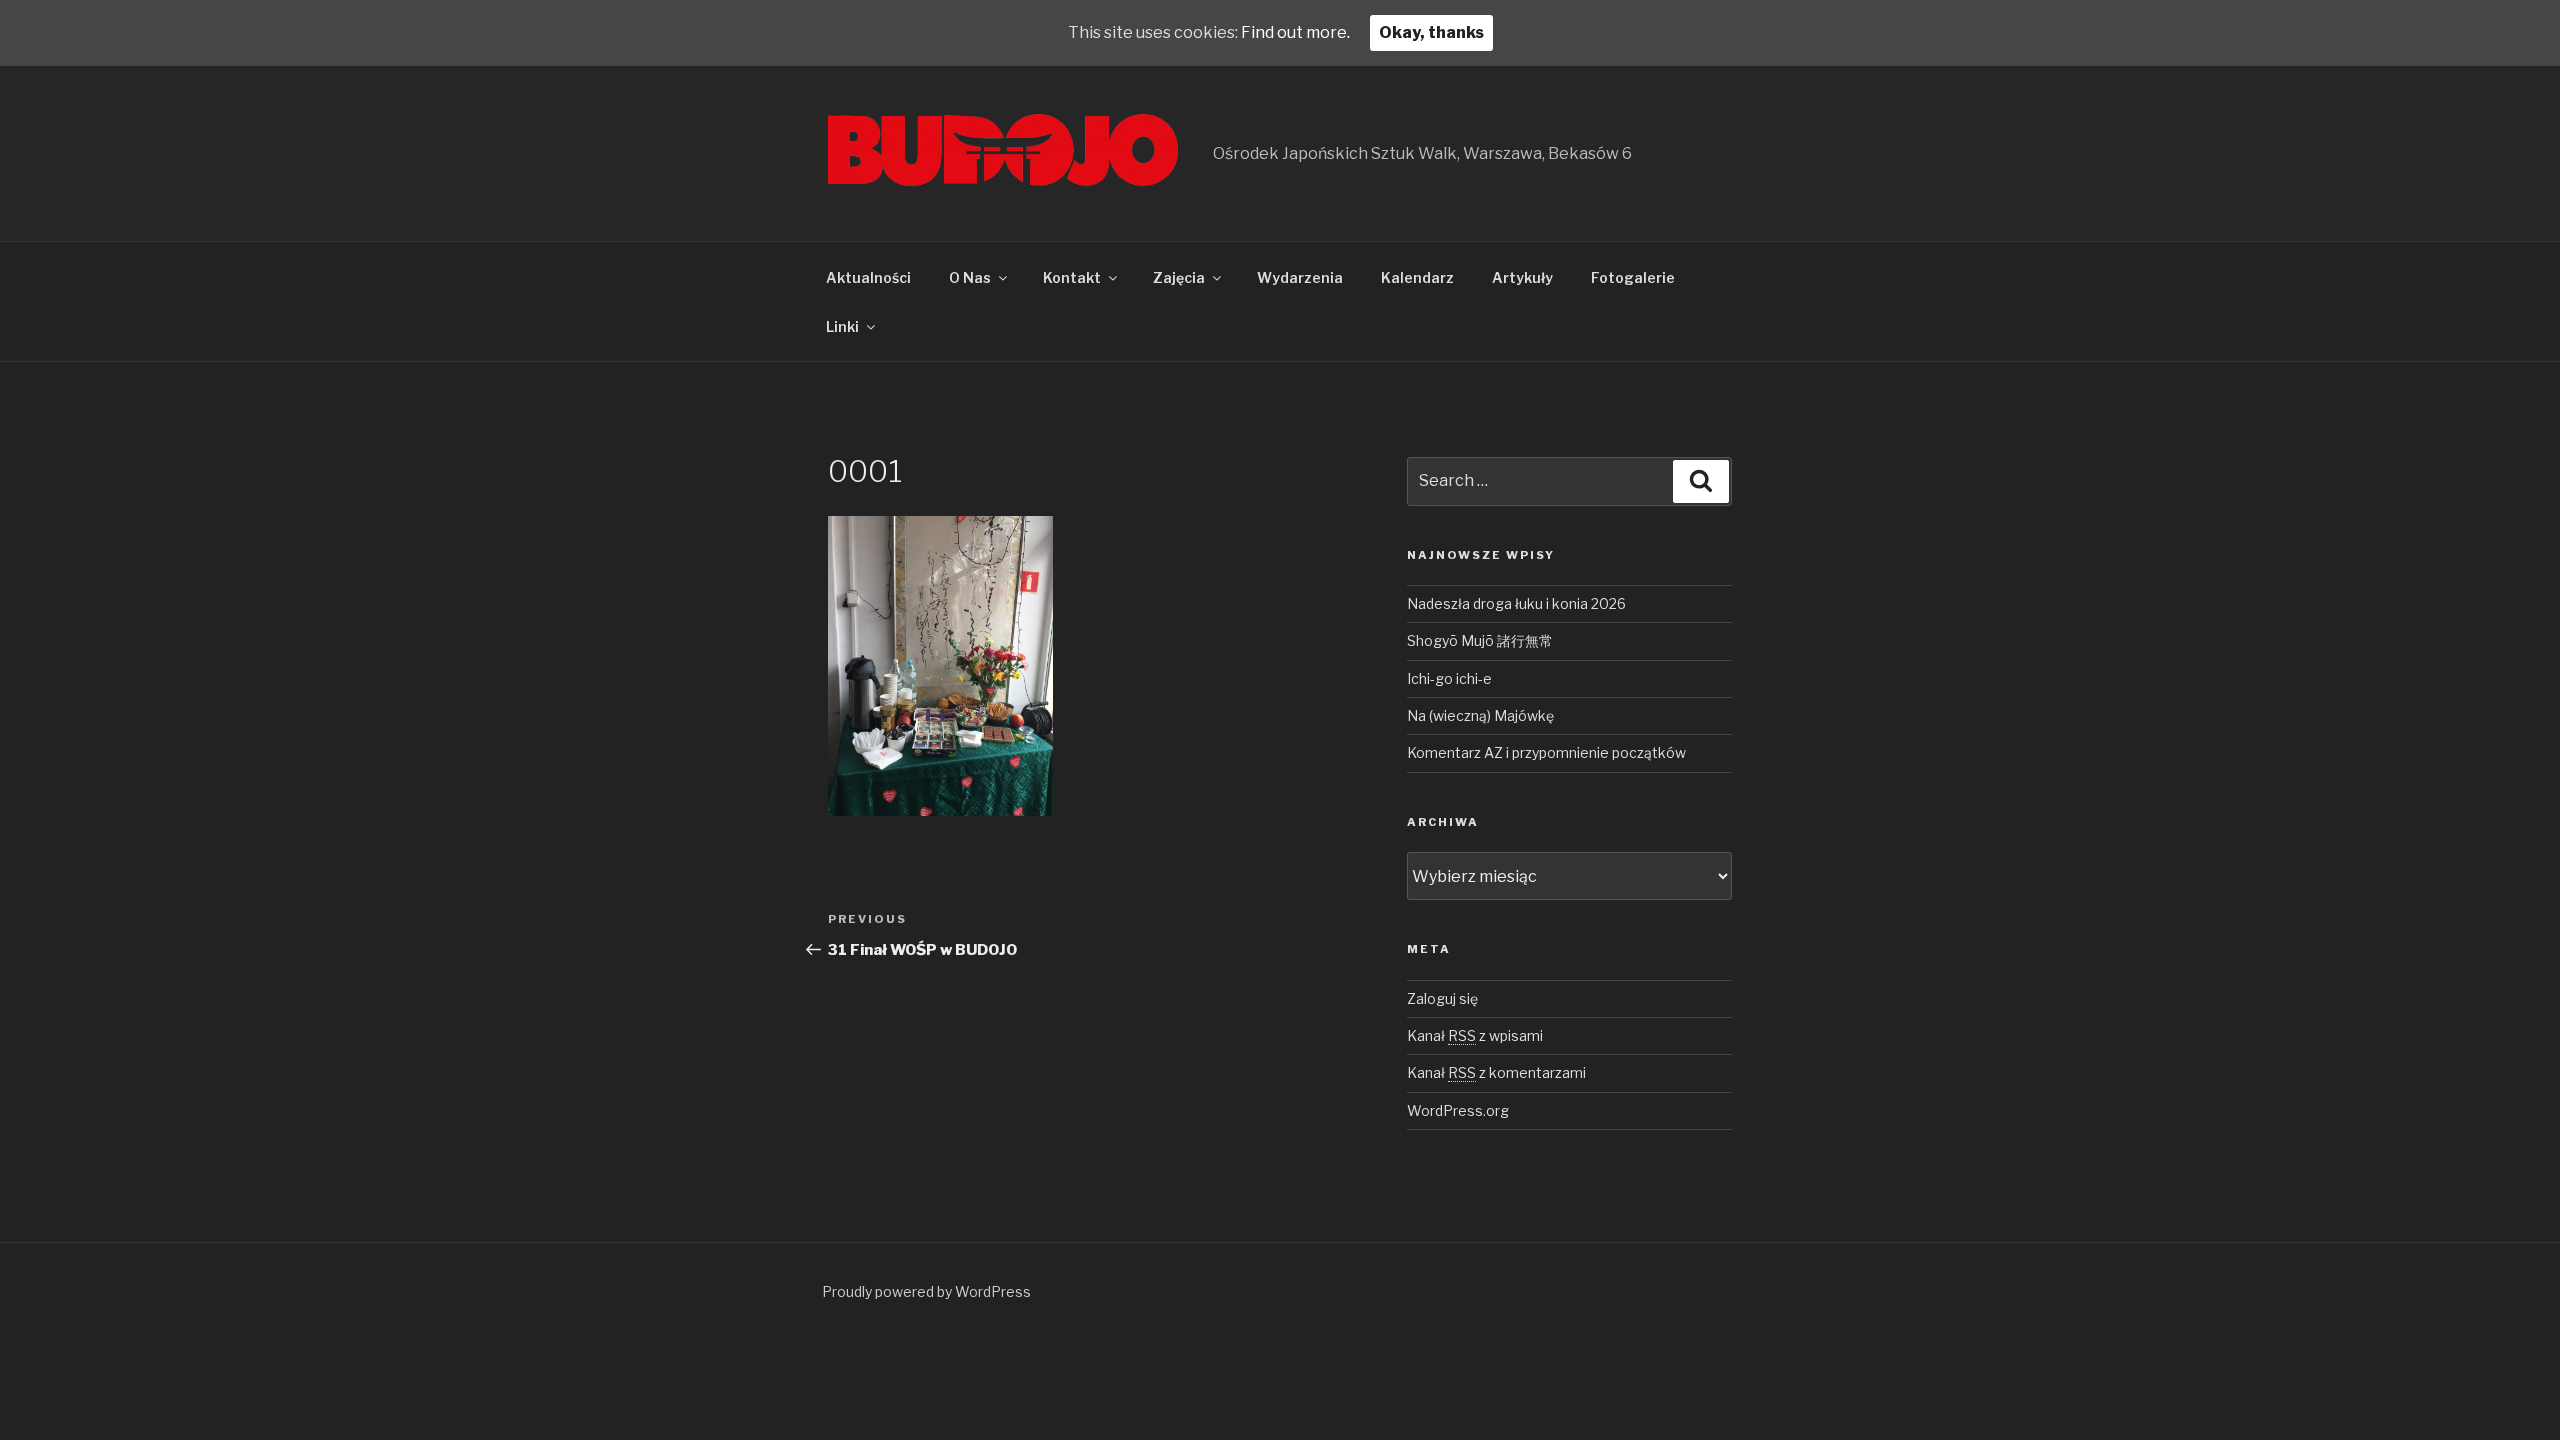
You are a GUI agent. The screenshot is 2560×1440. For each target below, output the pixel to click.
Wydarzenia (1300, 277)
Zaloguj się (1442, 998)
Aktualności (868, 277)
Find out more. (1295, 32)
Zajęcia (1179, 277)
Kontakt (1072, 277)
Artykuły (1522, 277)
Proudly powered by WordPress (926, 1291)
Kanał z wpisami (1475, 1035)
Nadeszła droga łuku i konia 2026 (1516, 603)
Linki (842, 326)
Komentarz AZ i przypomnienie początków (1546, 752)
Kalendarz (1417, 277)
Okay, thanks (1431, 32)
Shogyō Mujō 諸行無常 (1480, 640)
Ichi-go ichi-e (1449, 678)
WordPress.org (1458, 1110)
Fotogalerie (1633, 277)
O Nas (970, 277)
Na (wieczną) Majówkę (1480, 715)
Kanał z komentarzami (1496, 1072)
